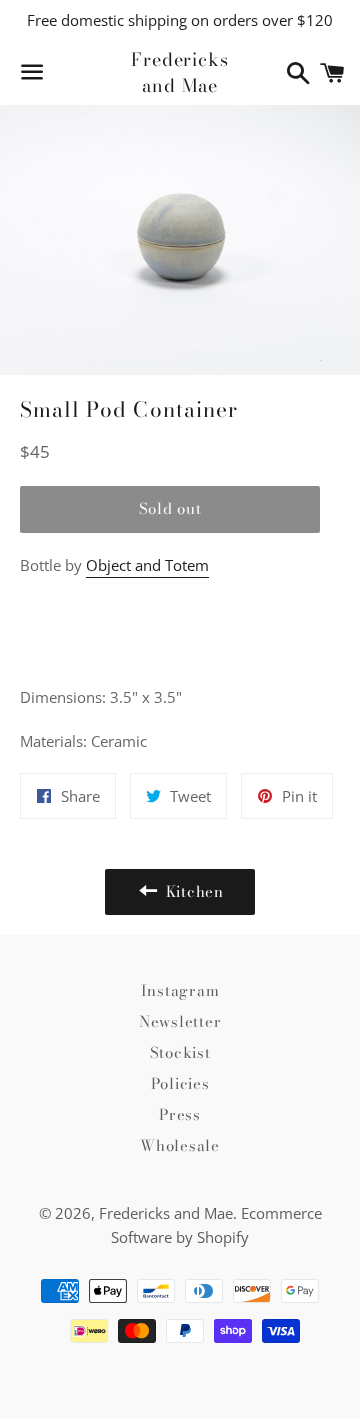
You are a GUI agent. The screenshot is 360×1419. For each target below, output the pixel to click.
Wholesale (180, 1145)
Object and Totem (147, 565)
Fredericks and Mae (180, 72)
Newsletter (180, 1021)
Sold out (170, 508)
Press (180, 1114)
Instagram (180, 990)
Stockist (180, 1052)
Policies (180, 1083)
